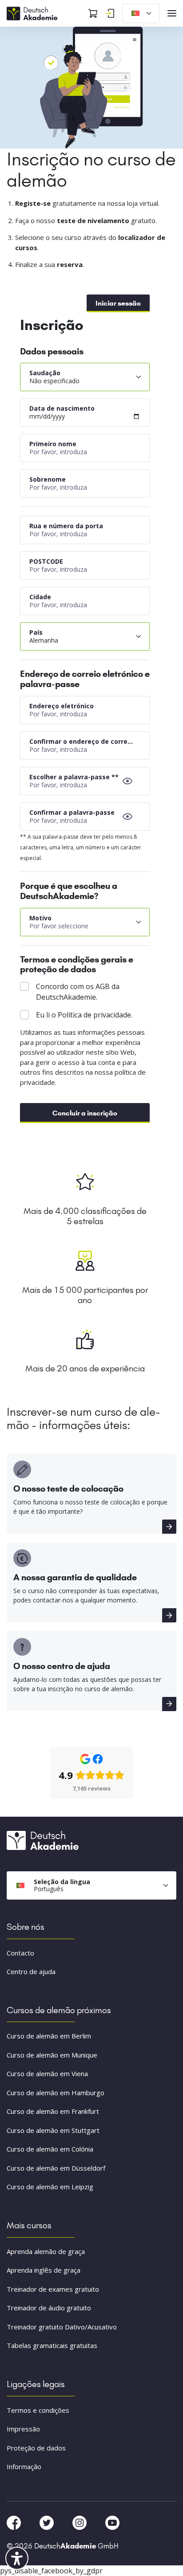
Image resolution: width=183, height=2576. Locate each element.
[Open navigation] (172, 13)
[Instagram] (80, 2522)
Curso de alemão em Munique (52, 2055)
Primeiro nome (53, 444)
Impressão (23, 2429)
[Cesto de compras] (93, 13)
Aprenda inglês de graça (44, 2270)
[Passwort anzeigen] (127, 781)
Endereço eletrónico (62, 706)
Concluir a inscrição (85, 1113)
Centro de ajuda (31, 1971)
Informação (24, 2466)
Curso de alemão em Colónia (50, 2149)
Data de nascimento (62, 408)
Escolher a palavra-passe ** (74, 777)
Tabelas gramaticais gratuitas (52, 2345)
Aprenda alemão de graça (46, 2251)
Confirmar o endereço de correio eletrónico (82, 741)
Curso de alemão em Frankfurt (53, 2111)
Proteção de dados (36, 2448)
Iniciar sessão (118, 303)
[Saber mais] (169, 1527)
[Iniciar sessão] (110, 13)
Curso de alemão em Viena (47, 2073)
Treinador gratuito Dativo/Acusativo (62, 2327)
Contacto (20, 1953)
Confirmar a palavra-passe (72, 812)
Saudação (45, 373)
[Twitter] (48, 2522)
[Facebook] (15, 2522)
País (36, 632)
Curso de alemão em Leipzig (50, 2187)
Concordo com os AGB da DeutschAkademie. (78, 992)
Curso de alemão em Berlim (49, 2036)
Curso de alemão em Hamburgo (56, 2093)
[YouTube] (112, 2522)
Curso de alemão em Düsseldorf (56, 2168)
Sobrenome (48, 479)
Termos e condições (38, 2410)
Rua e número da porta (66, 526)
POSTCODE (46, 561)
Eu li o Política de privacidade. (84, 1015)
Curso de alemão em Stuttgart (53, 2130)
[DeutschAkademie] (33, 12)
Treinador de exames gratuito (53, 2289)
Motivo (40, 918)
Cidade (40, 597)
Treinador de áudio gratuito (49, 2308)
